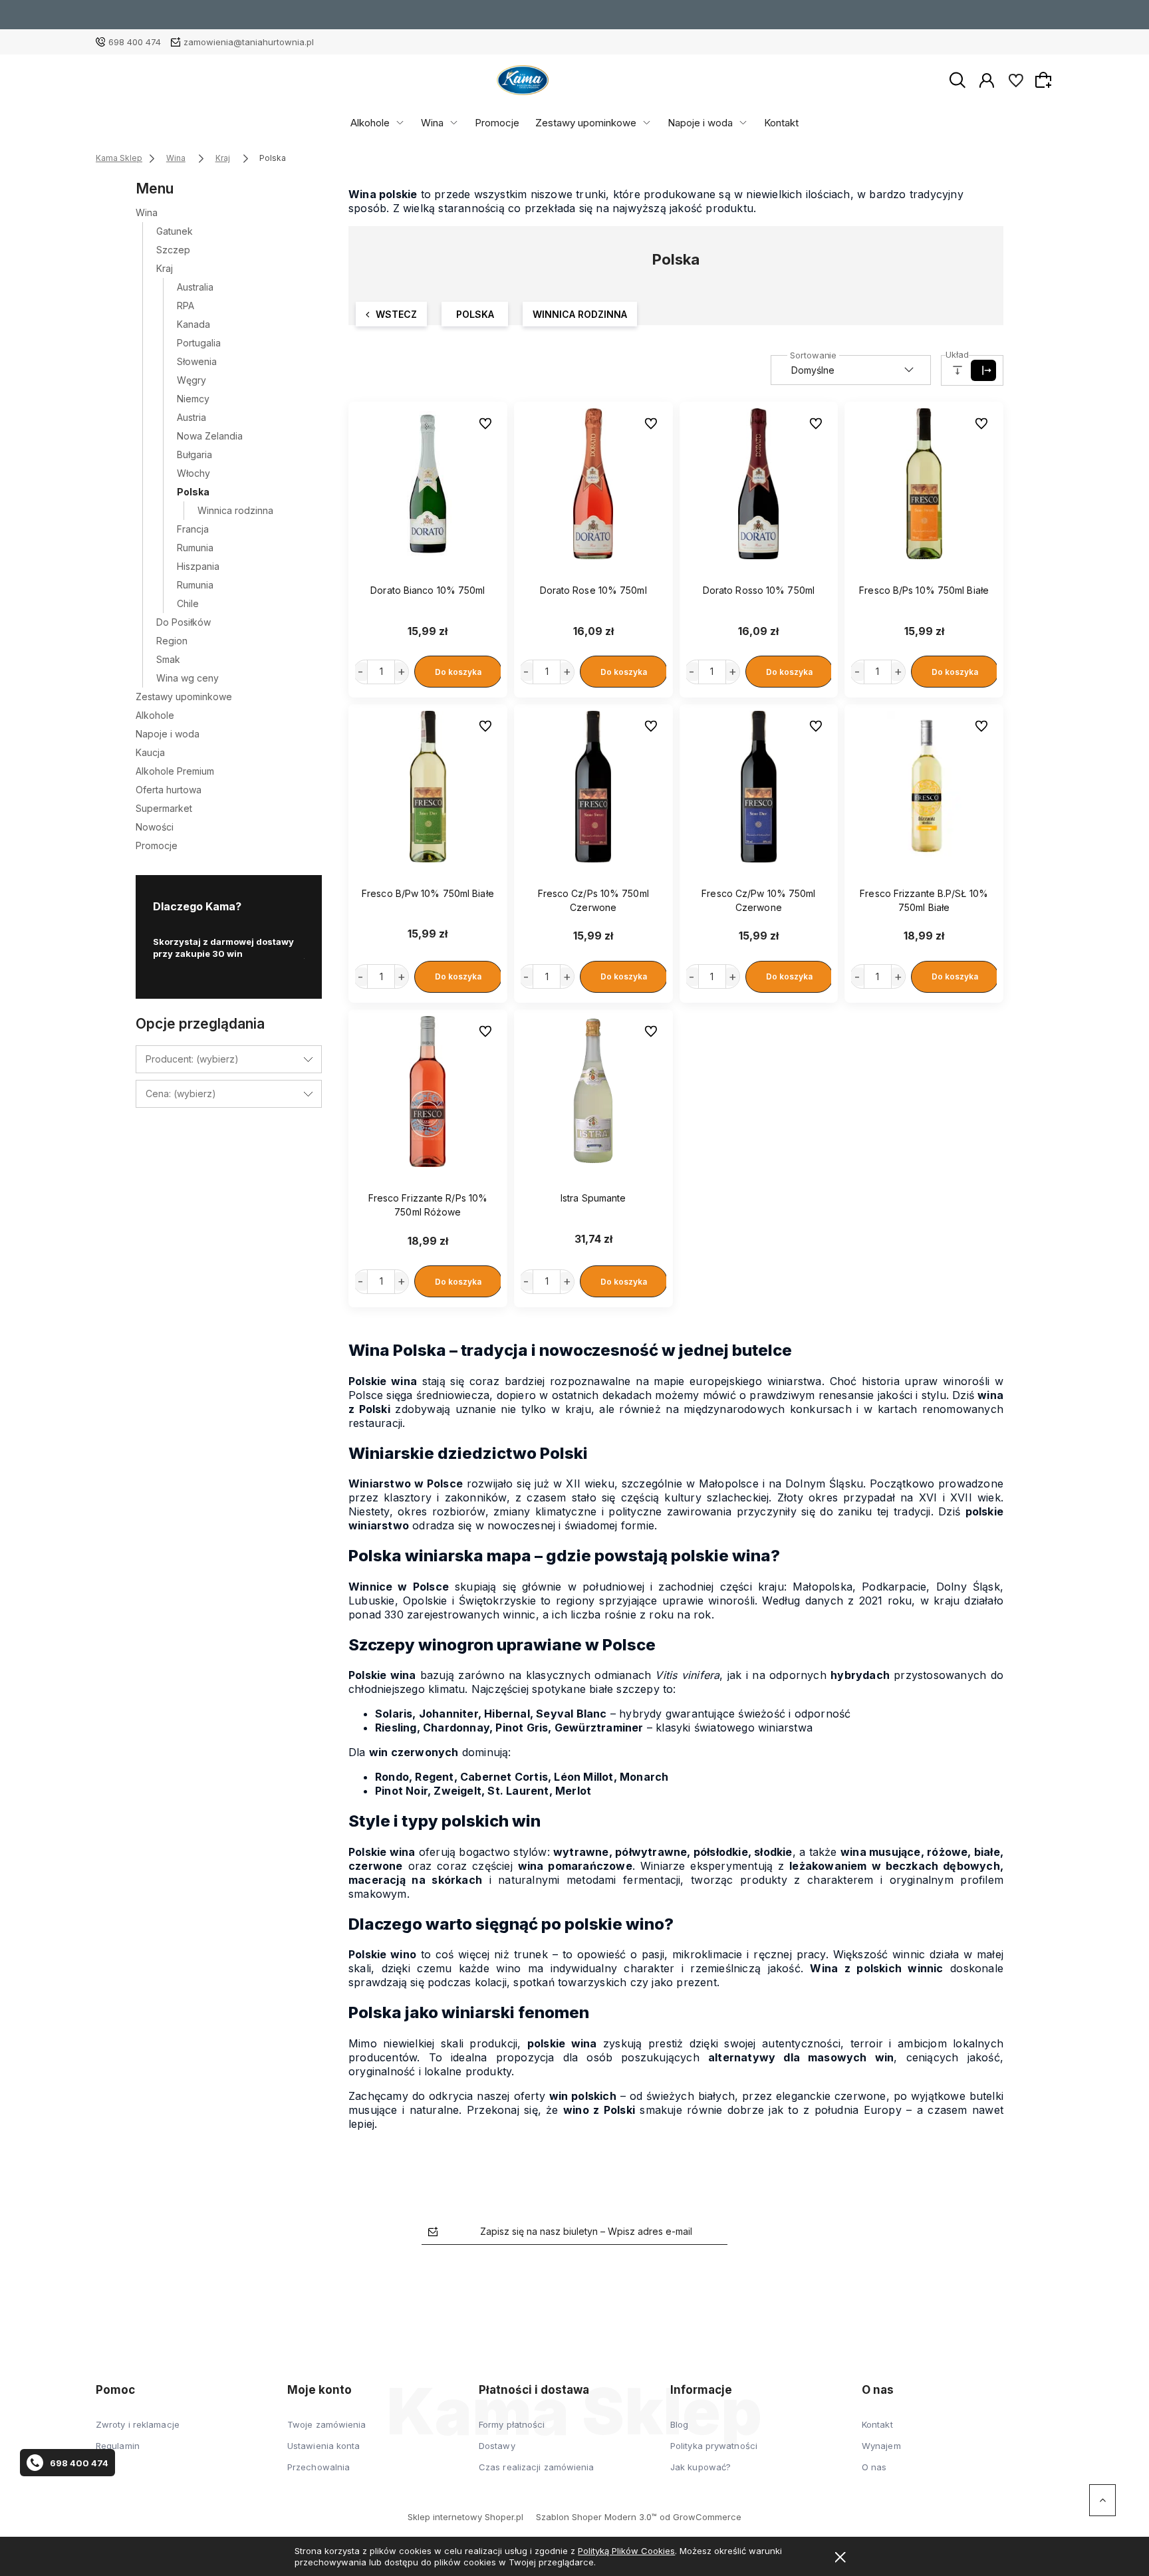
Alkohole (370, 123)
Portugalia (199, 343)
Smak (168, 659)
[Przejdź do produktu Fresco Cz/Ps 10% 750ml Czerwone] (593, 787)
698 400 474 (135, 42)
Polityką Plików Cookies (626, 2551)
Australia (195, 287)
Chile (188, 603)
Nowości (155, 827)
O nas (874, 2467)
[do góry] (1102, 2500)
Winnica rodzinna (235, 510)
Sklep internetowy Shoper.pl (465, 2517)
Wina (432, 123)
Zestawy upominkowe (586, 123)
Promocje (497, 123)
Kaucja (150, 752)
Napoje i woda (700, 123)
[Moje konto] (987, 79)
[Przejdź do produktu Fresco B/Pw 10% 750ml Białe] (428, 787)
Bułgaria (194, 454)
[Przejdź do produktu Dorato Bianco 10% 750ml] (428, 484)
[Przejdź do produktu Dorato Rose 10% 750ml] (593, 484)
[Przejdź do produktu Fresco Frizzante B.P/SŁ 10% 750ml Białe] (924, 787)
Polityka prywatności (714, 2446)
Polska (193, 492)
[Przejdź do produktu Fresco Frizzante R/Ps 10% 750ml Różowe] (428, 1092)
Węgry (191, 380)
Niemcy (193, 399)
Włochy (193, 473)
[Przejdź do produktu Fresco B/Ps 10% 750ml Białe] (924, 484)
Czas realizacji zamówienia (537, 2467)
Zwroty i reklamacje (138, 2424)
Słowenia (197, 361)
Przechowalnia (319, 2467)
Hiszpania (198, 566)
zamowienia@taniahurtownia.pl (249, 42)
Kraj (165, 268)
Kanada (193, 324)
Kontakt (781, 123)
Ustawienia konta (324, 2446)
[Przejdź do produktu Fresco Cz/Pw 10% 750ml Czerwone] (759, 787)
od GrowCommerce (701, 2517)
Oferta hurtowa (169, 790)
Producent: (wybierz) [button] (192, 1059)
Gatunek (175, 231)
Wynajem (881, 2446)
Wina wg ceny (188, 678)
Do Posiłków (184, 622)
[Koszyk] (1045, 80)
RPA (186, 306)
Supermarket (164, 808)
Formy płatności (512, 2424)
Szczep (173, 250)
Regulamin (118, 2446)
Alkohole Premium (175, 771)
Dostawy (497, 2446)
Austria (191, 417)
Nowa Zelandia (210, 436)
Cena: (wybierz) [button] (181, 1094)
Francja (193, 529)
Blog (679, 2424)
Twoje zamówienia (327, 2424)
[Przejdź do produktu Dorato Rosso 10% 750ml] (759, 484)
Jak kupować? (701, 2467)
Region (172, 641)
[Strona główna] (523, 80)
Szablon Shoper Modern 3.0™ (596, 2517)
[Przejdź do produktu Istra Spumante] (593, 1092)
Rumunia (195, 548)
